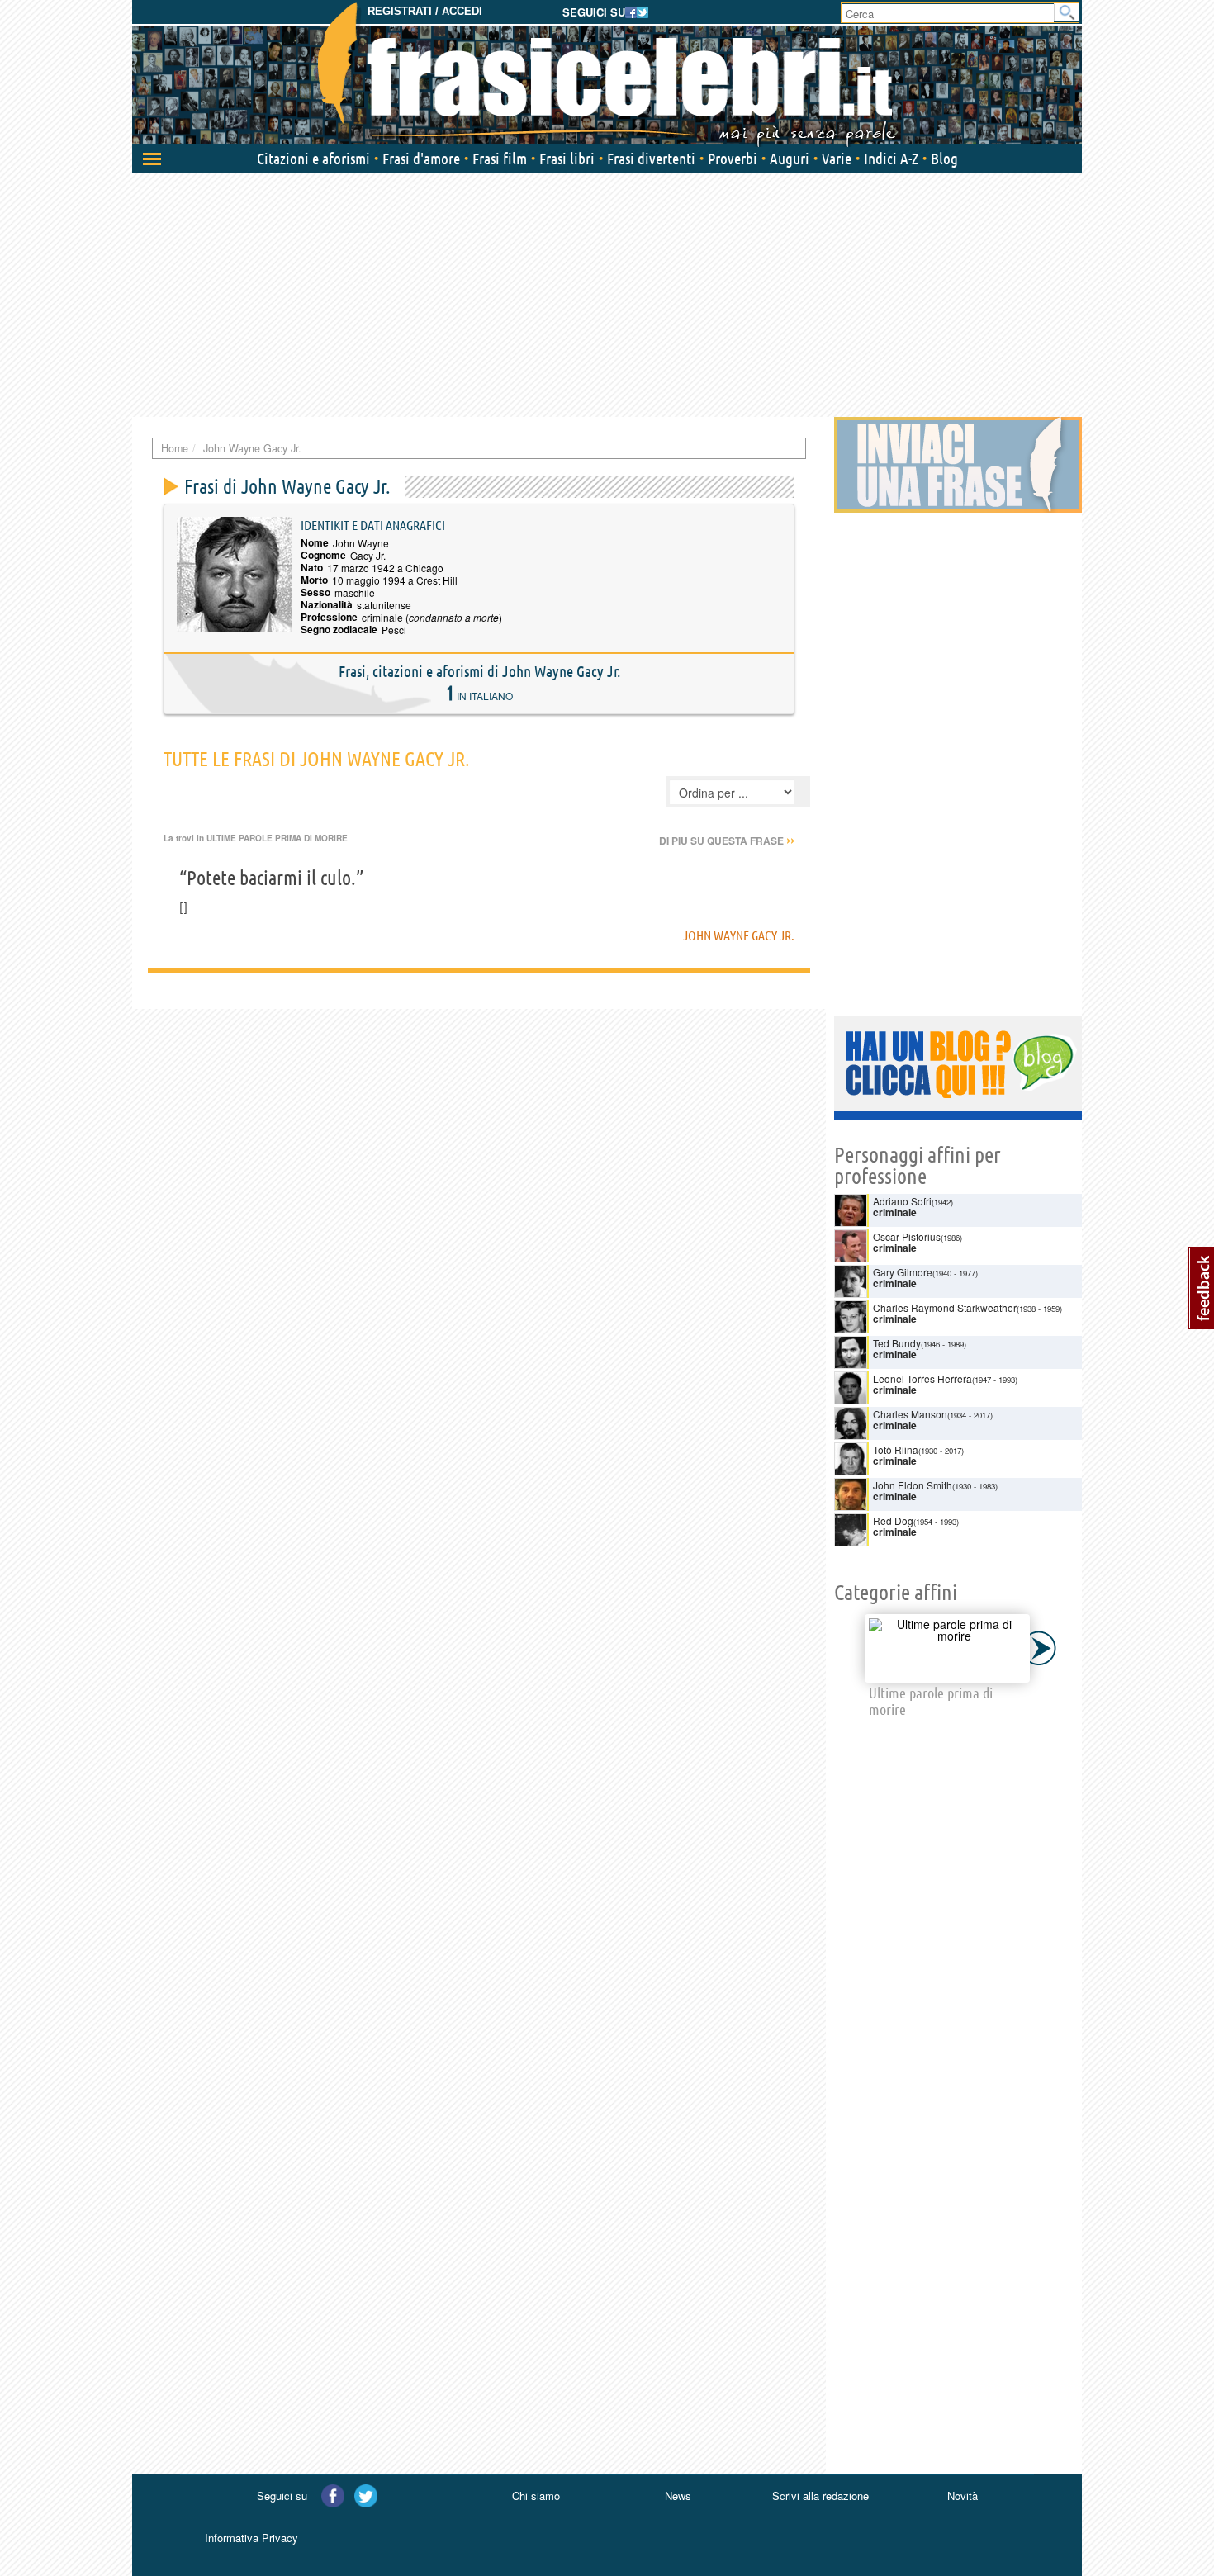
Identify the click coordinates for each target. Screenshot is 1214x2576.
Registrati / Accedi (425, 11)
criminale (382, 617)
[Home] (607, 74)
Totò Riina (896, 1449)
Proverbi (733, 159)
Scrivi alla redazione (820, 2495)
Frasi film (500, 159)
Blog (944, 159)
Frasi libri (567, 159)
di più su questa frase (727, 841)
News (678, 2495)
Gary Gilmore (903, 1272)
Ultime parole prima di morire (277, 838)
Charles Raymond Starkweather (945, 1307)
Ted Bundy (897, 1343)
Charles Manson (910, 1414)
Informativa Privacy (251, 2538)
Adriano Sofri (902, 1201)
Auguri (790, 159)
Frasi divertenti (651, 159)
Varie (837, 159)
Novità (963, 2495)
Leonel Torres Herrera (922, 1378)
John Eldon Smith (913, 1485)
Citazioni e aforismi (313, 159)
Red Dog (893, 1520)
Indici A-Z (891, 159)
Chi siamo (536, 2495)
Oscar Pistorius (907, 1236)
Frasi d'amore (421, 159)
